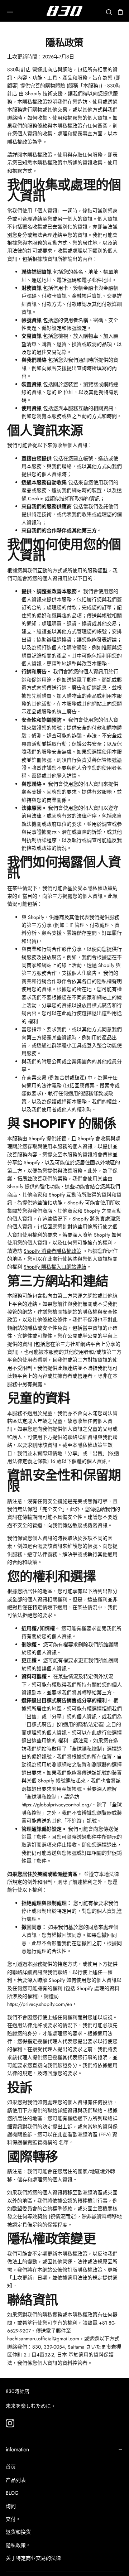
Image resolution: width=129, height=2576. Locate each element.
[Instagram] (10, 2423)
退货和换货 (18, 2532)
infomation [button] (17, 2449)
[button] (10, 11)
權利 (33, 1021)
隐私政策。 (18, 2545)
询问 (11, 2506)
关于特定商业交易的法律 (33, 2558)
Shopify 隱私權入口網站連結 (55, 1267)
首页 (11, 2467)
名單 (64, 2142)
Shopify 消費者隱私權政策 (52, 1251)
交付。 (13, 2519)
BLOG (12, 2493)
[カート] (120, 12)
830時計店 (18, 2391)
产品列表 (16, 2480)
